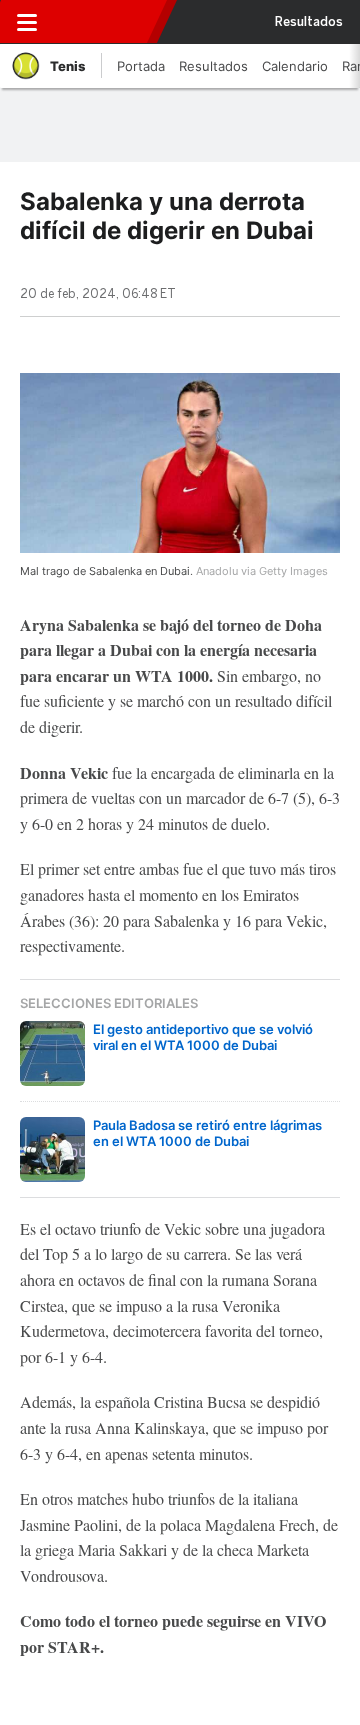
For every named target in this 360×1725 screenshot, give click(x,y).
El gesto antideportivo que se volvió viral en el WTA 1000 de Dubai (203, 1037)
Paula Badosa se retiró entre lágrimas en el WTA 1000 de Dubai (207, 1133)
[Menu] (27, 22)
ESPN (103, 22)
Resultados (309, 22)
